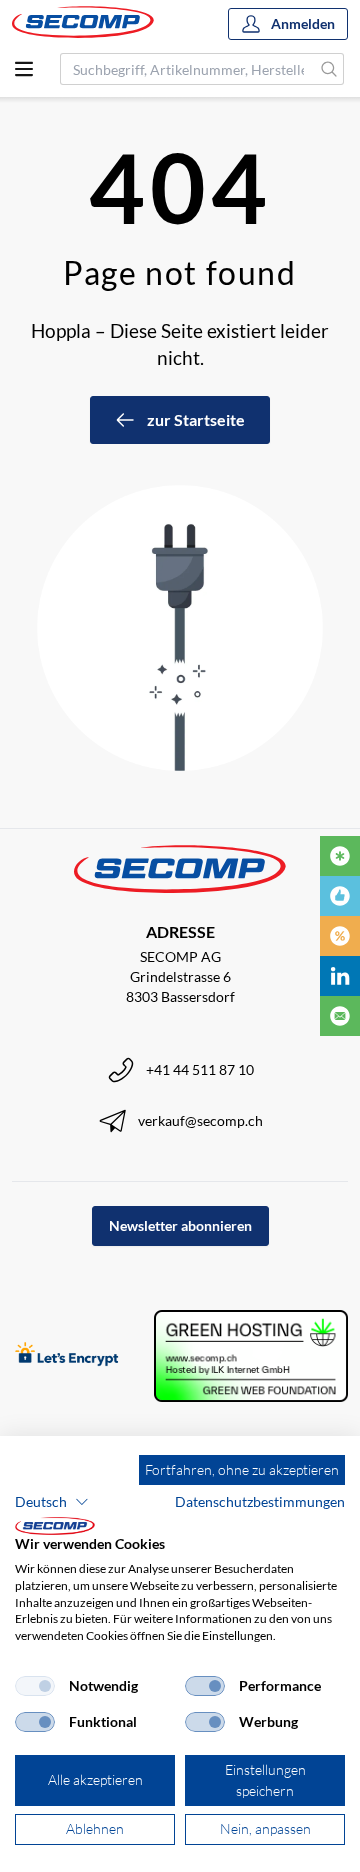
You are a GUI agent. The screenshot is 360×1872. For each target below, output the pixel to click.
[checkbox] (35, 1686)
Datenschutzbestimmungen (260, 1501)
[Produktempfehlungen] (340, 896)
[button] (52, 1502)
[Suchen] (329, 69)
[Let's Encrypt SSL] (67, 1356)
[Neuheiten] (340, 856)
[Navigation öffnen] (24, 69)
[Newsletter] (340, 1016)
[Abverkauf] (340, 936)
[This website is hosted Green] (251, 1356)
